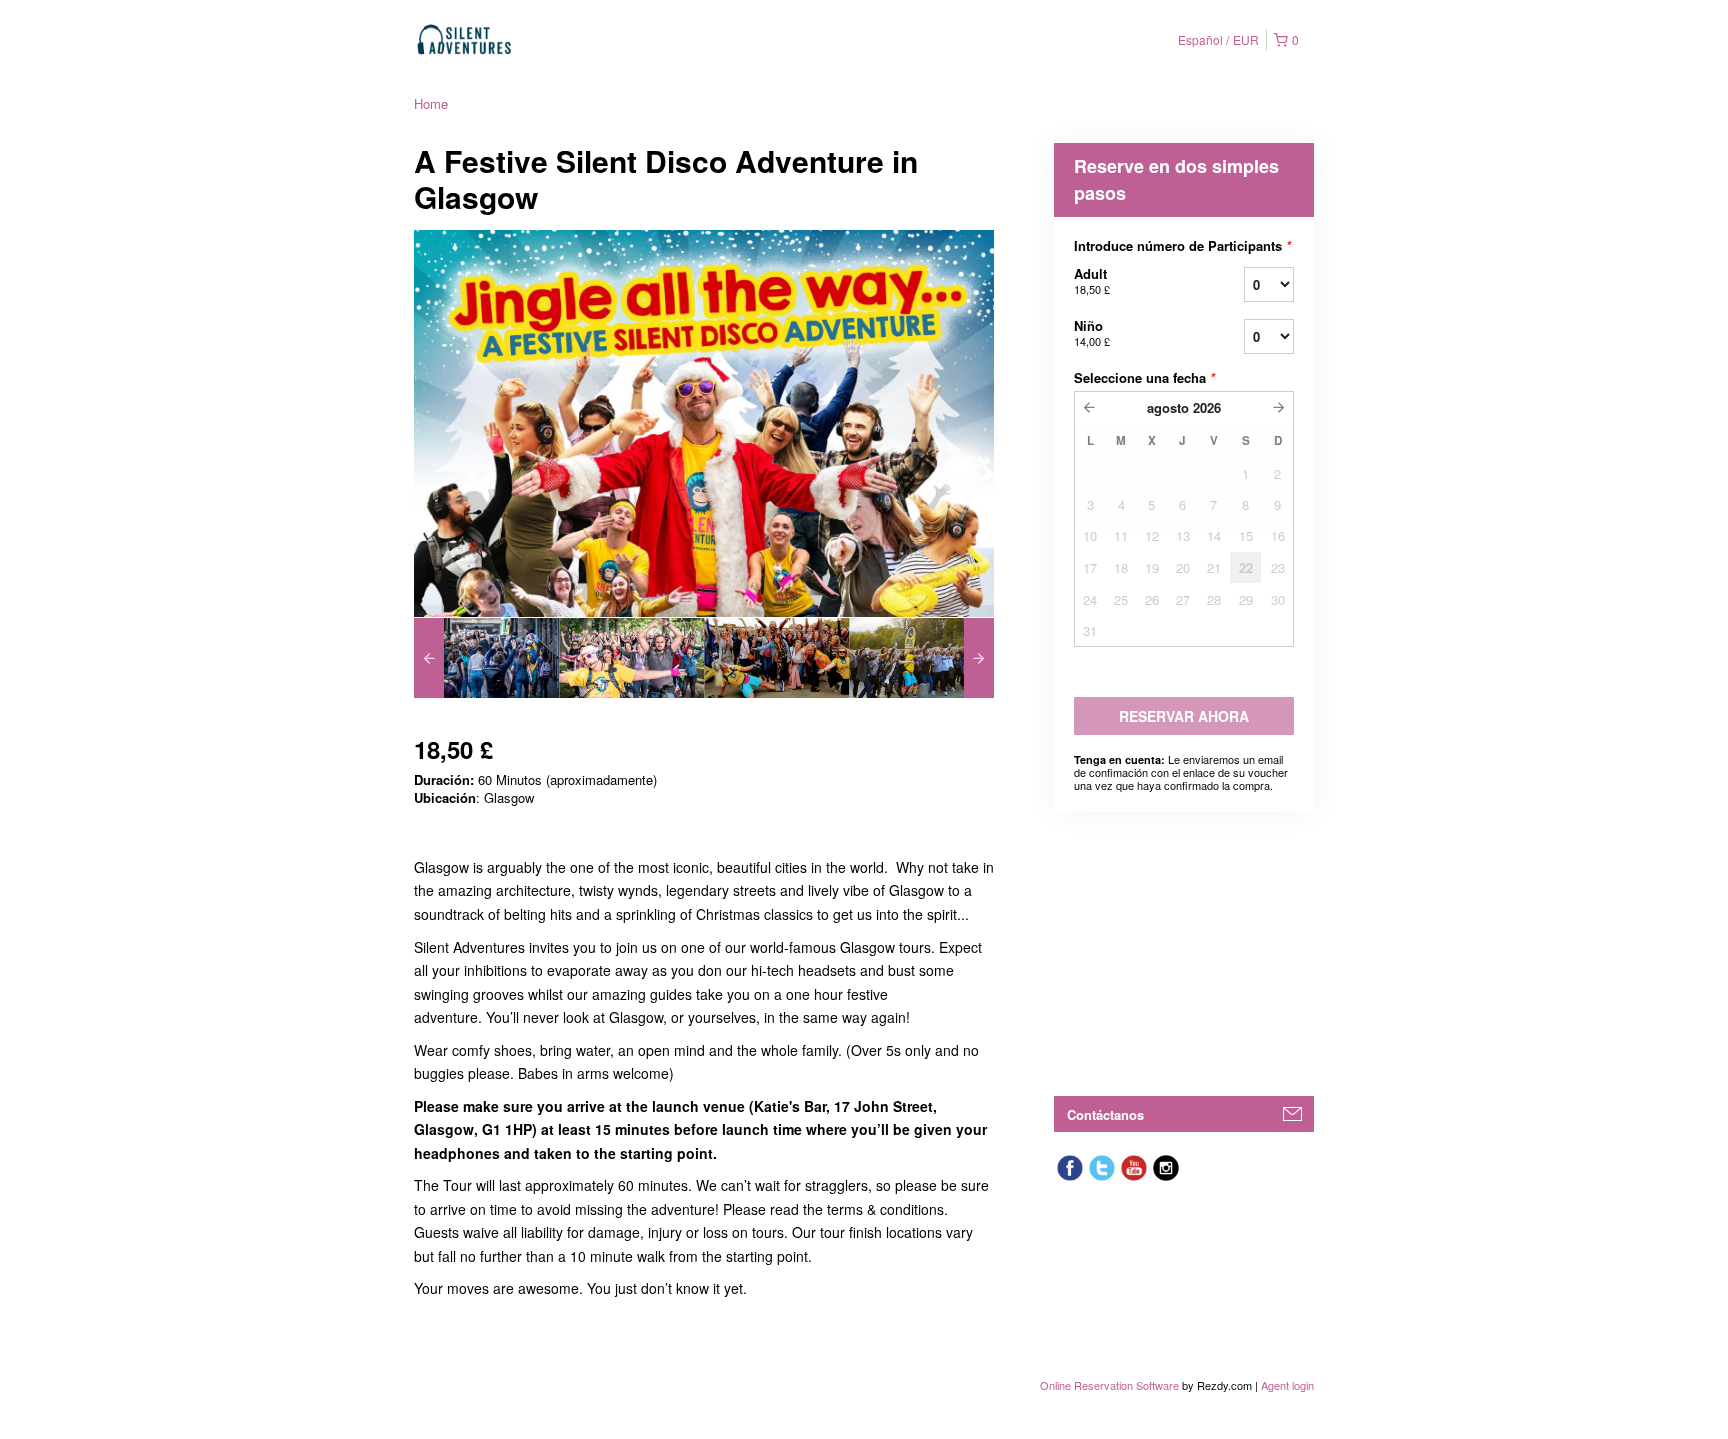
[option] (486, 658)
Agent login (1287, 1385)
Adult (1092, 280)
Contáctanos (1105, 1114)
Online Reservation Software (1109, 1385)
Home (431, 103)
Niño (1092, 332)
